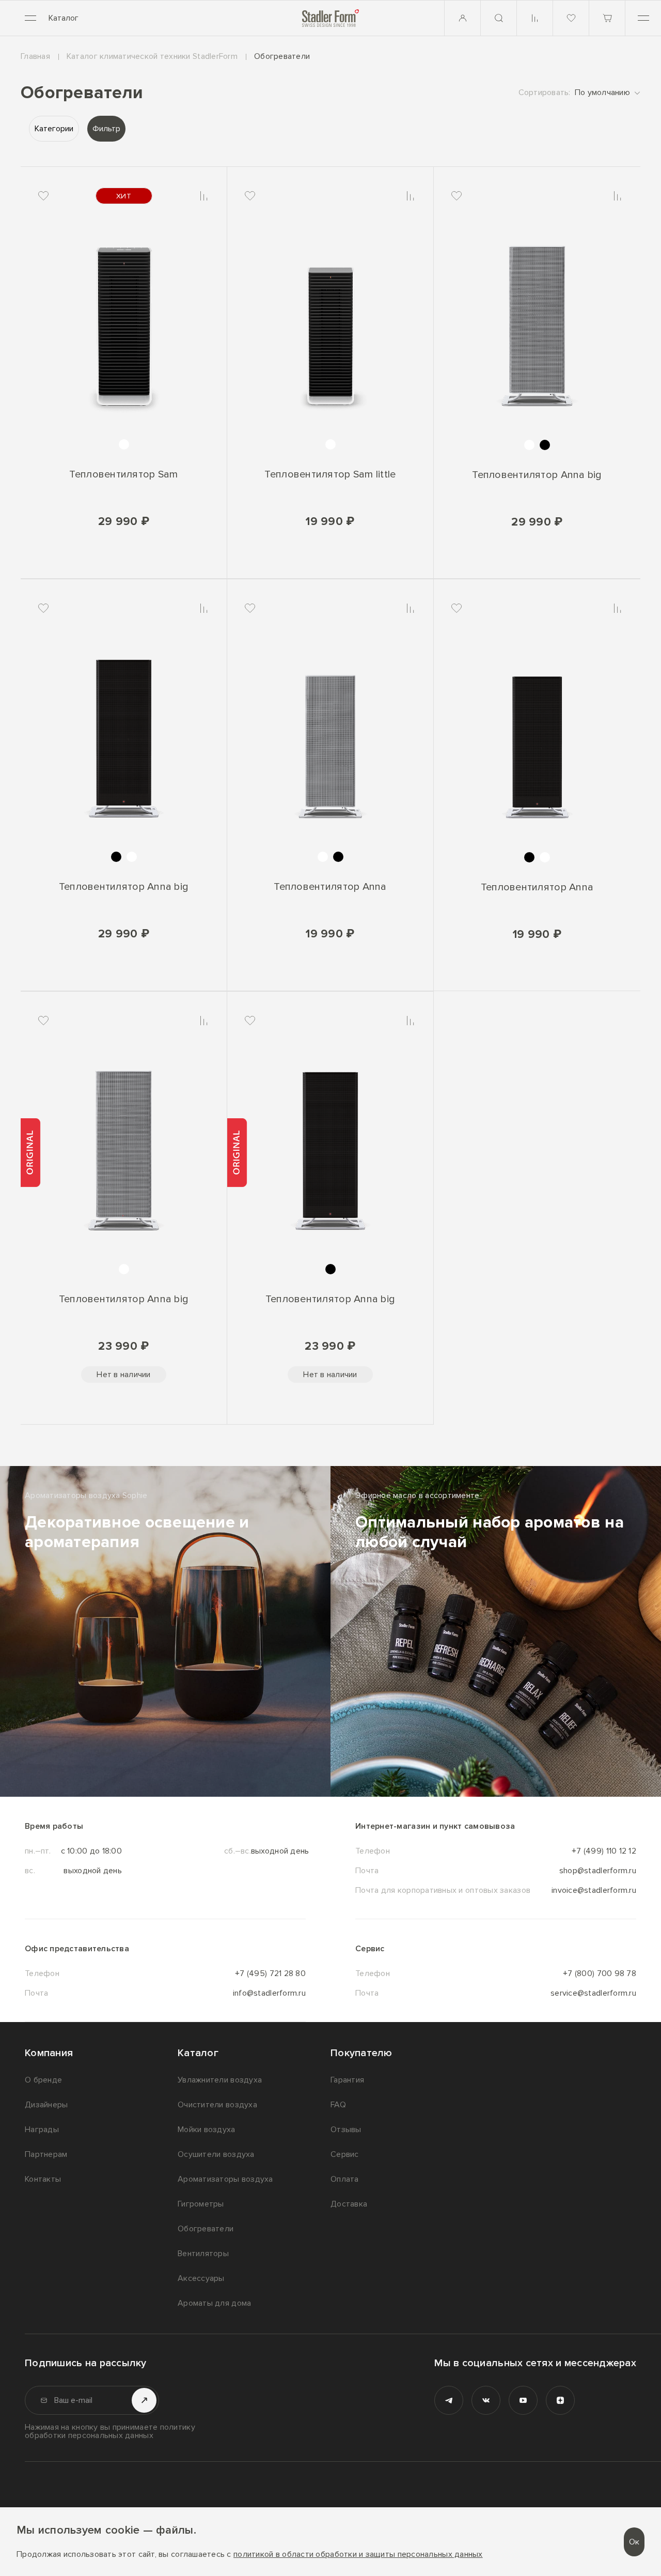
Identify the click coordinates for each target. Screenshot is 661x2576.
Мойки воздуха (207, 2130)
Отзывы (346, 2130)
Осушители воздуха (216, 2154)
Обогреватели (206, 2229)
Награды (42, 2130)
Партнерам (46, 2154)
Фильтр (106, 129)
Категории (54, 129)
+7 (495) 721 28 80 (270, 1973)
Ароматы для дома (214, 2303)
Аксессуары (201, 2278)
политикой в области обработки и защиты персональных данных (358, 2555)
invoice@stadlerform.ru (594, 1890)
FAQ (338, 2105)
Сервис (345, 2154)
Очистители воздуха (217, 2105)
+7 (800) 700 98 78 (600, 1973)
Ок (634, 2542)
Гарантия (347, 2080)
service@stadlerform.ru (593, 1993)
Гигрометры (201, 2204)
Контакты (43, 2179)
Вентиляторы (203, 2254)
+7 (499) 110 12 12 (604, 1851)
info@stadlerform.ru (269, 1993)
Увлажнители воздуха (220, 2080)
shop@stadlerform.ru (598, 1871)
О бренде (43, 2080)
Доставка (349, 2204)
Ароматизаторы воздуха (225, 2179)
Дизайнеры (46, 2105)
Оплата (345, 2179)
